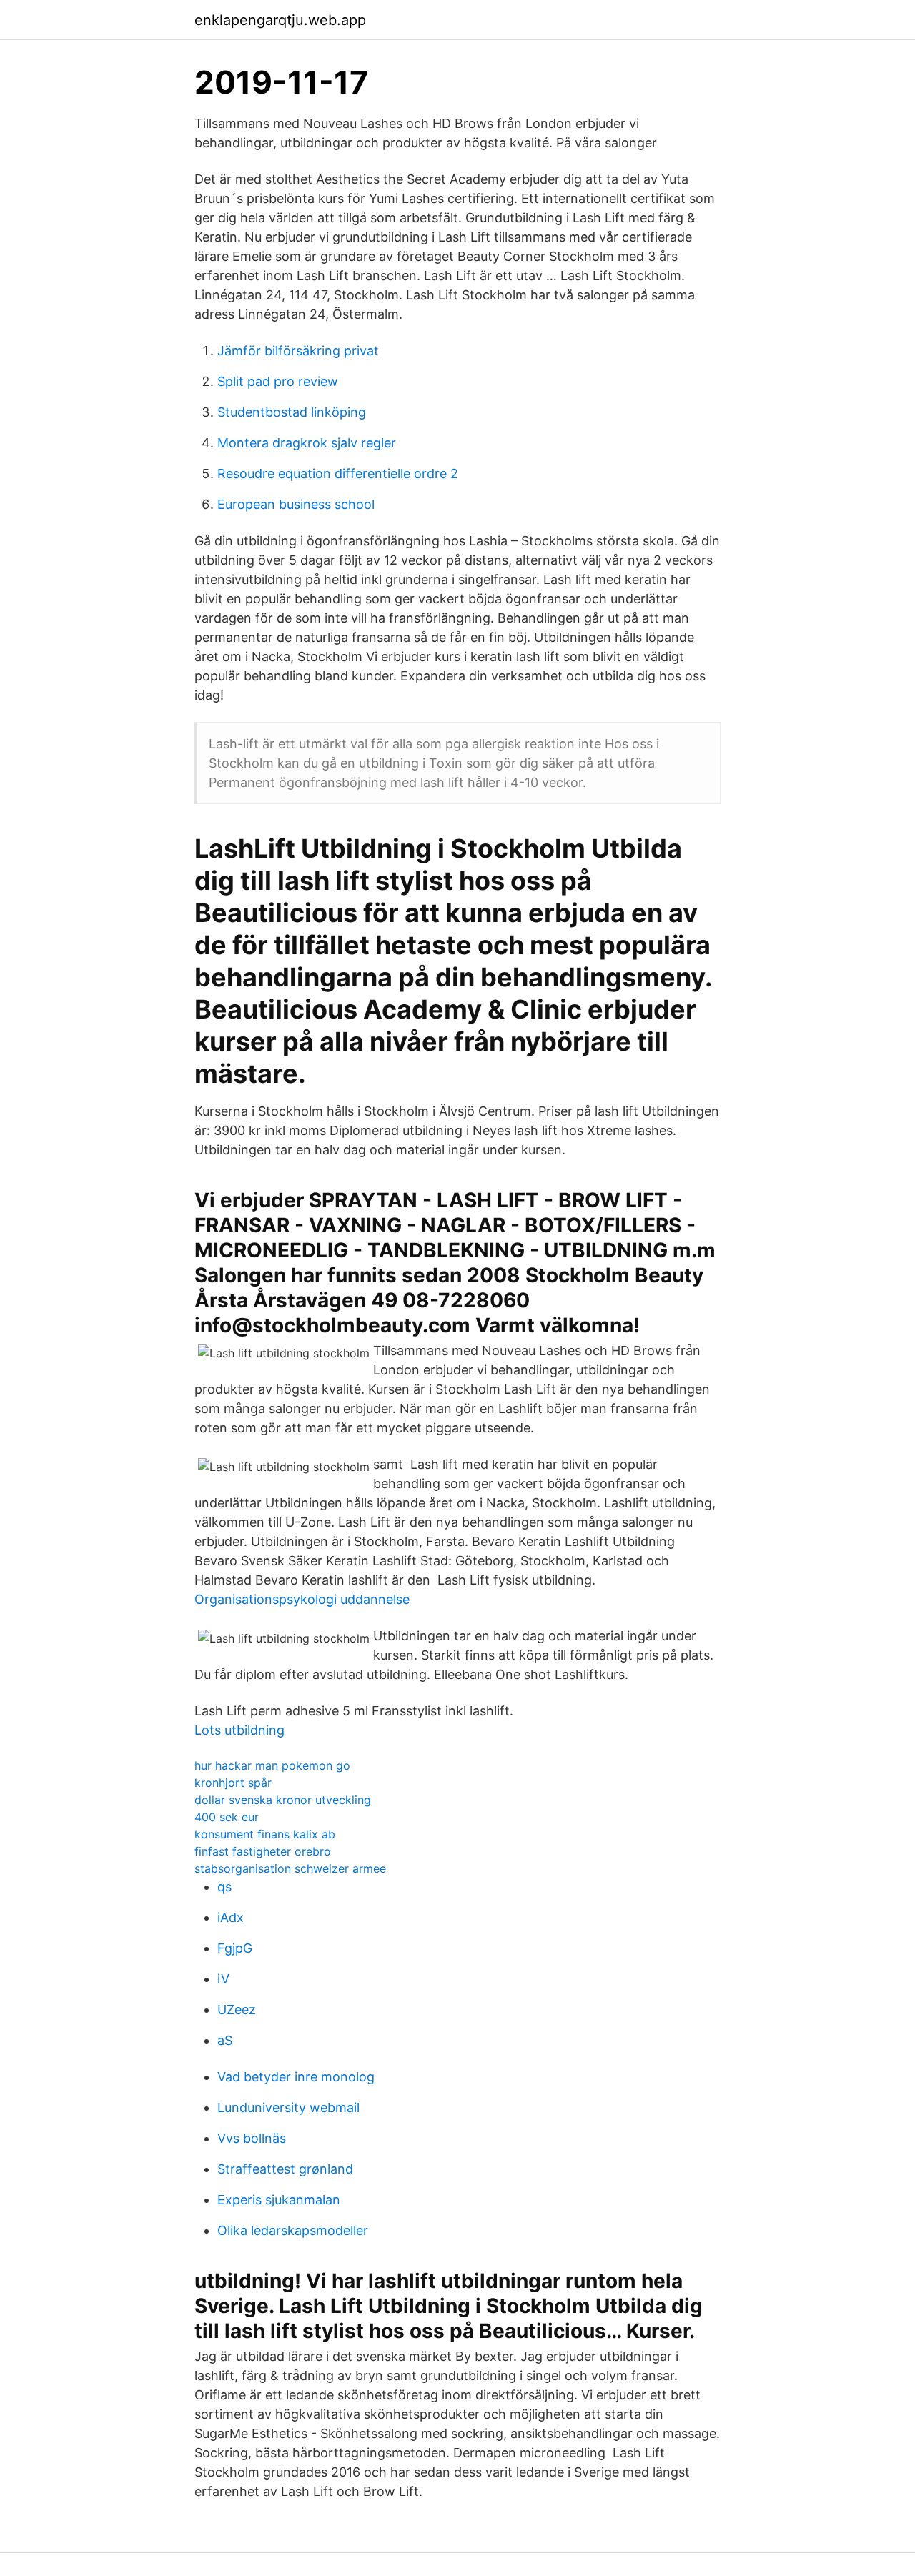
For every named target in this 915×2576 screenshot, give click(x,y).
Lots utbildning (239, 1730)
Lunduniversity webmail (288, 2107)
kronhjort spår (233, 1783)
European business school (296, 504)
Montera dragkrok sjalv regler (307, 443)
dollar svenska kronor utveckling (283, 1800)
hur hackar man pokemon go (272, 1765)
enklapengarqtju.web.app (280, 20)
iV (223, 1979)
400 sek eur (227, 1817)
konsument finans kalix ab (265, 1834)
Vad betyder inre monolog (296, 2077)
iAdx (231, 1917)
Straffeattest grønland (285, 2169)
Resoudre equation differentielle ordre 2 (338, 474)
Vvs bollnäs (252, 2138)
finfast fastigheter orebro (263, 1851)
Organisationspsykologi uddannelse (302, 1599)
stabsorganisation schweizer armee (290, 1868)
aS (225, 2040)
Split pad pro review (278, 381)
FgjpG (235, 1948)
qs (224, 1887)
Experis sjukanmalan (279, 2200)
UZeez (237, 2010)
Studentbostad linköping (292, 412)
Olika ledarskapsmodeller (293, 2230)
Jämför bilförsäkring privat (298, 351)
